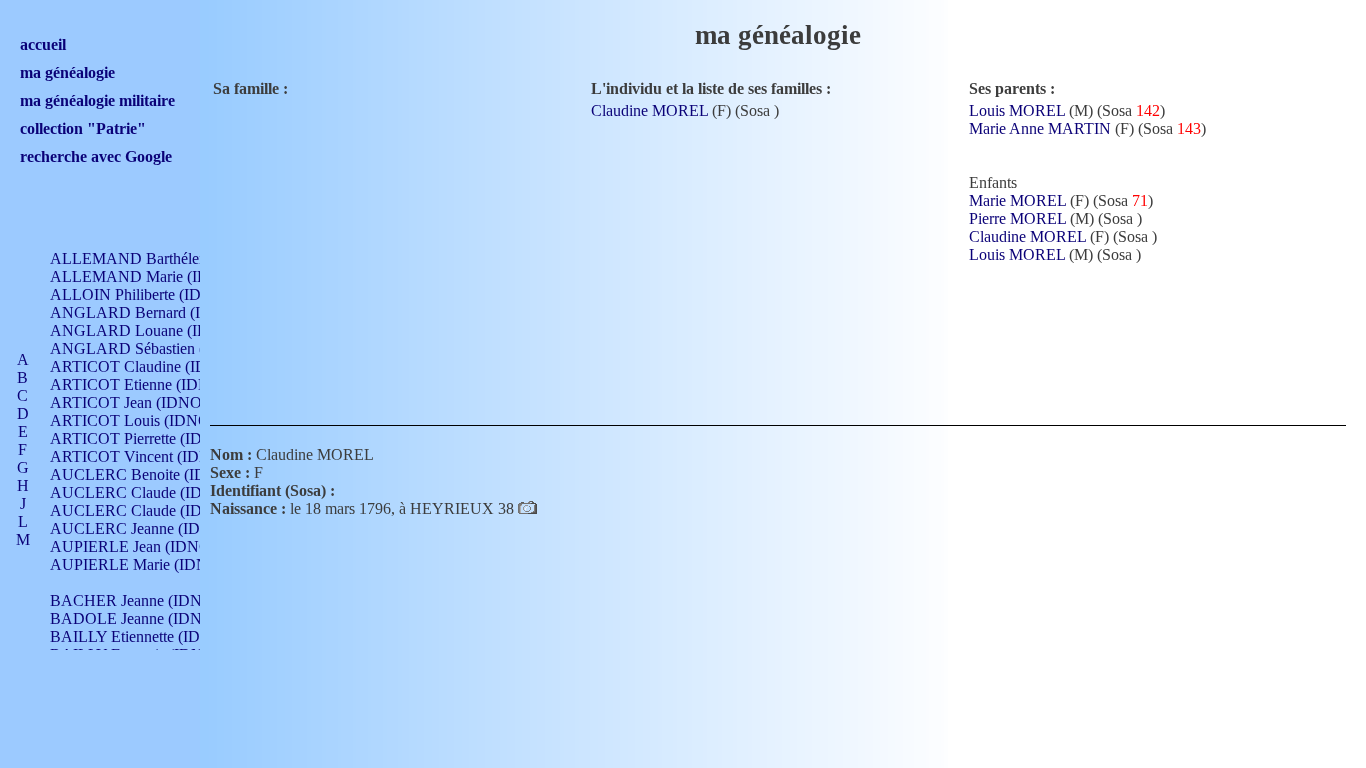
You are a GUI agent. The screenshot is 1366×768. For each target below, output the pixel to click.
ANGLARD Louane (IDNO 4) (150, 330)
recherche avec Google (96, 156)
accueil (43, 44)
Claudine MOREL (649, 110)
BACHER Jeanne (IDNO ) (136, 600)
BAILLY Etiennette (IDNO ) (141, 636)
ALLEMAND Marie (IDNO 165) (158, 276)
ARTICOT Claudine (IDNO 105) (157, 366)
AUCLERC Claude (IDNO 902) (154, 492)
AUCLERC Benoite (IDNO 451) (156, 474)
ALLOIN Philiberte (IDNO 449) (154, 294)
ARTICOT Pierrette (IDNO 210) (154, 438)
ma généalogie (67, 72)
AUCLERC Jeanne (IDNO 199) (153, 528)
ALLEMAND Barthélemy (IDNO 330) (176, 258)
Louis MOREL (1017, 110)
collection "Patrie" (83, 128)
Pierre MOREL (1017, 218)
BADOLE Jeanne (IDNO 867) (148, 618)
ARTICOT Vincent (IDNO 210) (153, 456)
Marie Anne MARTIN (1040, 128)
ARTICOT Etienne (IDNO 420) (152, 384)
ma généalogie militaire (97, 100)
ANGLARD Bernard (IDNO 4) (151, 312)
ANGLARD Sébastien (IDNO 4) (156, 348)
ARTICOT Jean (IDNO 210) (142, 402)
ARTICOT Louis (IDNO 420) (146, 420)
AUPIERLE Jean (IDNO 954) (147, 546)
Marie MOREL (1017, 200)
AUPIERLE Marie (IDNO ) (139, 564)
